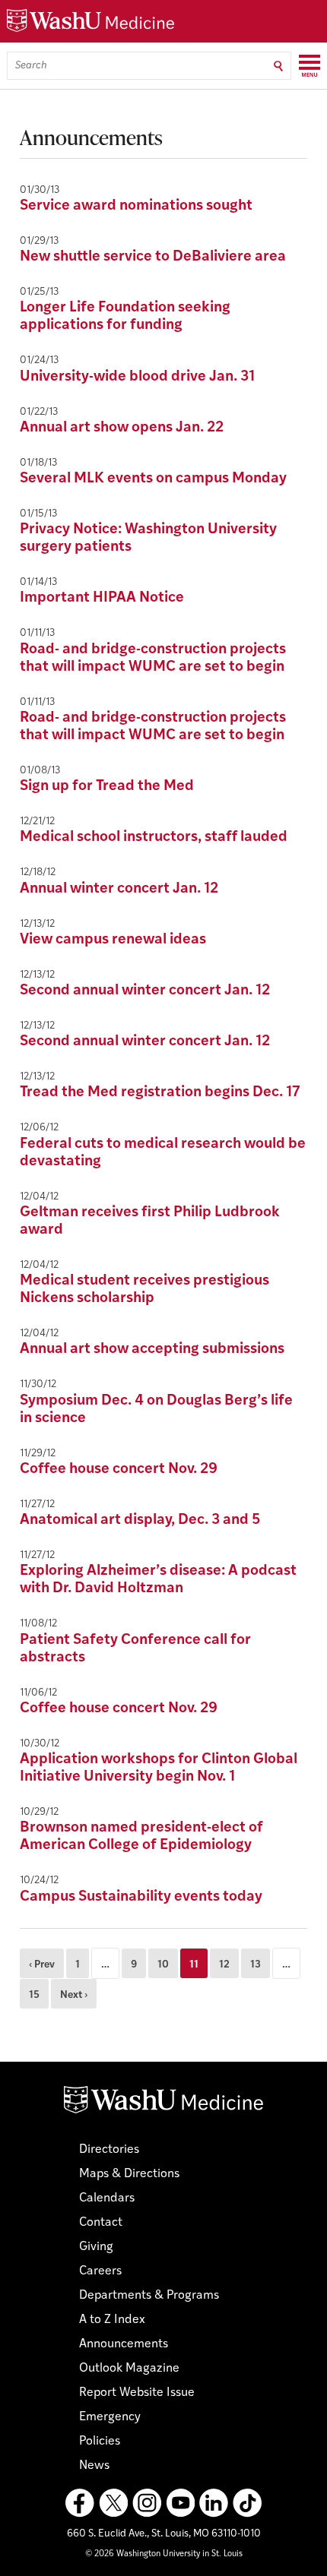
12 (224, 1965)
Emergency (110, 2417)
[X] (113, 2503)
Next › (74, 1995)
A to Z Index (112, 2320)
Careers (100, 2271)
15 (34, 1995)
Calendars (107, 2198)
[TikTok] (247, 2503)
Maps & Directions (129, 2174)
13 (256, 1965)
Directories (109, 2150)
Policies (100, 2442)
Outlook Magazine (129, 2369)
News (94, 2466)
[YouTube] (180, 2503)
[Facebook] (80, 2503)
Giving (96, 2247)
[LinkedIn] (214, 2503)
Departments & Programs (149, 2296)
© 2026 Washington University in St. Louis (164, 2554)
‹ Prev (42, 1965)
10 (163, 1965)
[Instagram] (147, 2503)
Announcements (124, 2344)
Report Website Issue (137, 2393)
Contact (101, 2223)
